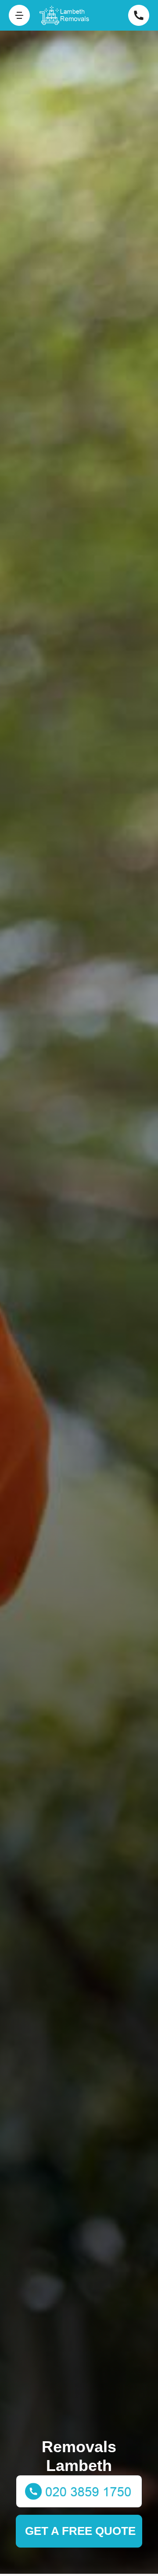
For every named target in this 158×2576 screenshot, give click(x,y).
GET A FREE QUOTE (80, 2531)
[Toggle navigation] (19, 15)
